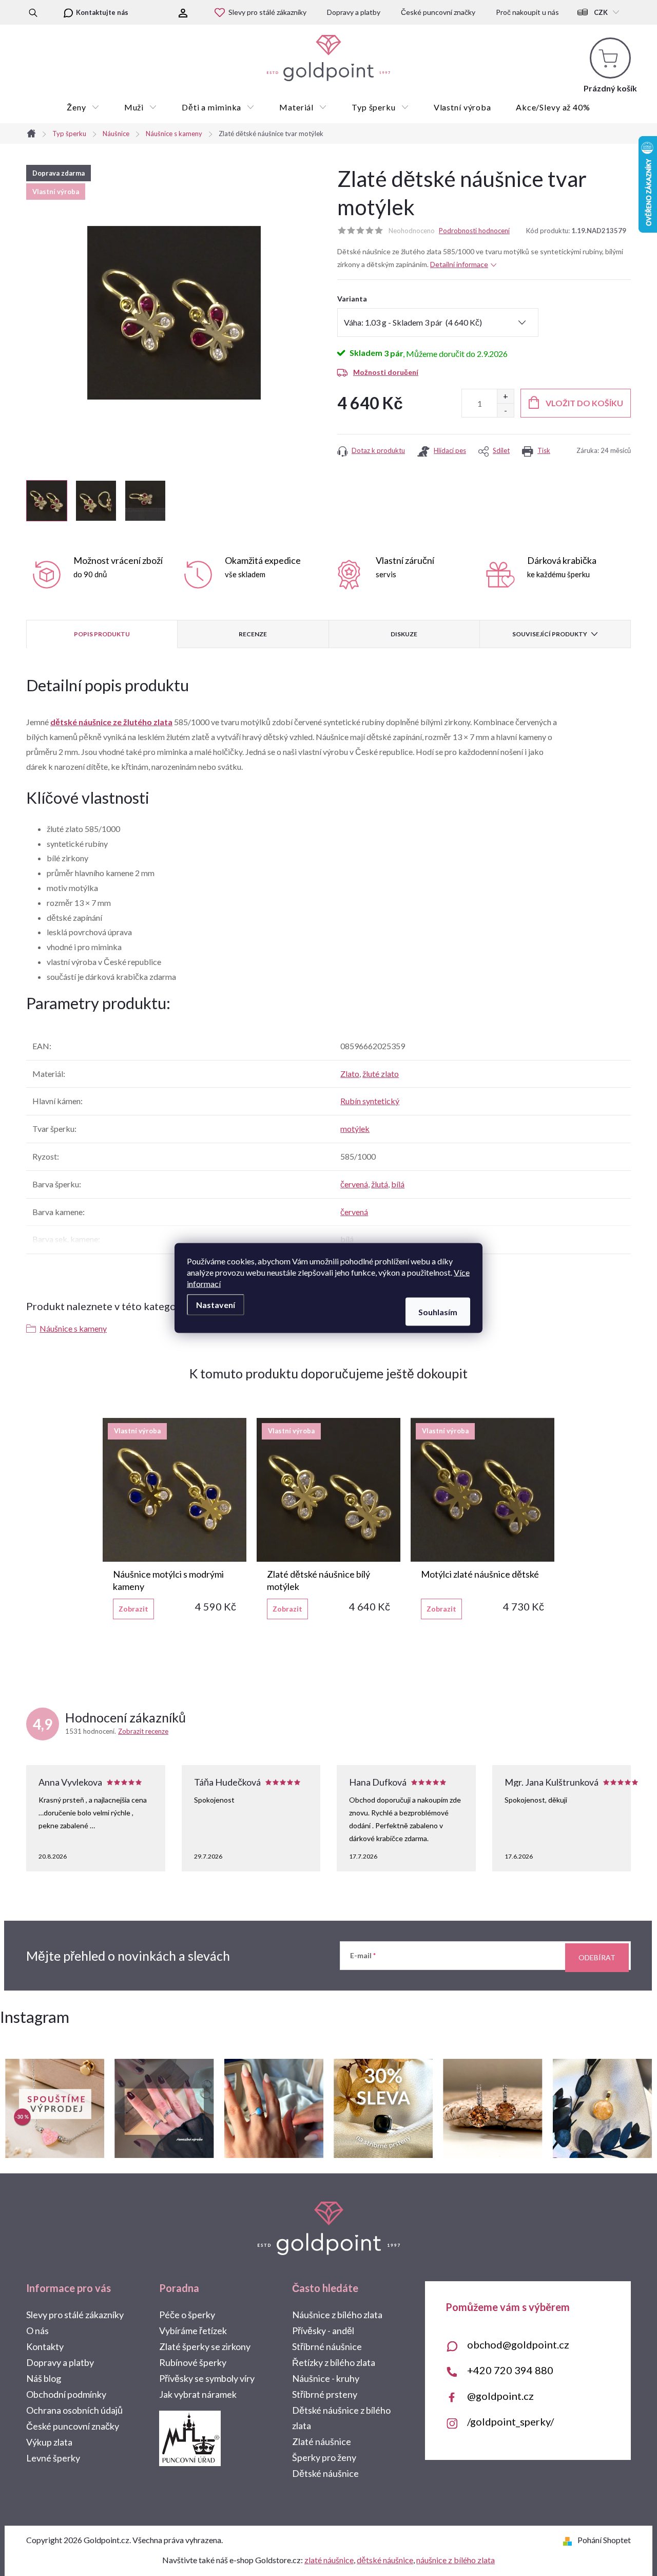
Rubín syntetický (370, 1101)
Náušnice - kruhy (326, 2378)
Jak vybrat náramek (198, 2394)
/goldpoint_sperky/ (510, 2421)
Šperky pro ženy (324, 2457)
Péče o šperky (187, 2315)
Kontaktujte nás (102, 12)
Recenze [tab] (253, 634)
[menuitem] (83, 107)
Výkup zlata (49, 2442)
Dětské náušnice (325, 2473)
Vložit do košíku (584, 403)
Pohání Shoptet (604, 2540)
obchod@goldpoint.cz (518, 2344)
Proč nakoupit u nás (527, 12)
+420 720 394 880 (510, 2370)
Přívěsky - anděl (323, 2331)
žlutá (380, 1184)
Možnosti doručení (386, 372)
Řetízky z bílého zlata (334, 2362)
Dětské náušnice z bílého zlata (341, 2418)
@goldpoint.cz (500, 2396)
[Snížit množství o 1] (505, 410)
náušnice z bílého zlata (456, 2560)
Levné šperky (53, 2458)
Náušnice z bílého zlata (337, 2315)
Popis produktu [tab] (102, 634)
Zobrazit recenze (143, 1731)
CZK (601, 12)
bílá (398, 1184)
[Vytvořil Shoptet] (569, 2540)
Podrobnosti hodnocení (474, 231)
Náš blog (44, 2378)
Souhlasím (438, 1312)
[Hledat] (33, 12)
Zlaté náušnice (322, 2441)
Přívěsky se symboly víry (207, 2378)
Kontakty (45, 2346)
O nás (37, 2331)
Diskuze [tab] (404, 634)
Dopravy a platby (354, 12)
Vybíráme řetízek (193, 2331)
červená (354, 1184)
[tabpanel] (175, 1519)
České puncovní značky (438, 12)
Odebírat (597, 1957)
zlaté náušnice (329, 2560)
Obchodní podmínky (66, 2394)
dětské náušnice (385, 2560)
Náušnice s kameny (73, 1328)
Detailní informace (459, 264)
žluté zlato (381, 1074)
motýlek (355, 1129)
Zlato (350, 1074)
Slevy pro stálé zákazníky (267, 12)
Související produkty (550, 634)
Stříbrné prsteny (325, 2394)
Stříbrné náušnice (327, 2346)
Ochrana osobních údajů (74, 2410)
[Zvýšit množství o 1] (505, 396)
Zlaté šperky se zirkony (205, 2346)
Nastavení (216, 1305)
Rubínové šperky (193, 2362)
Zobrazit (133, 1609)
